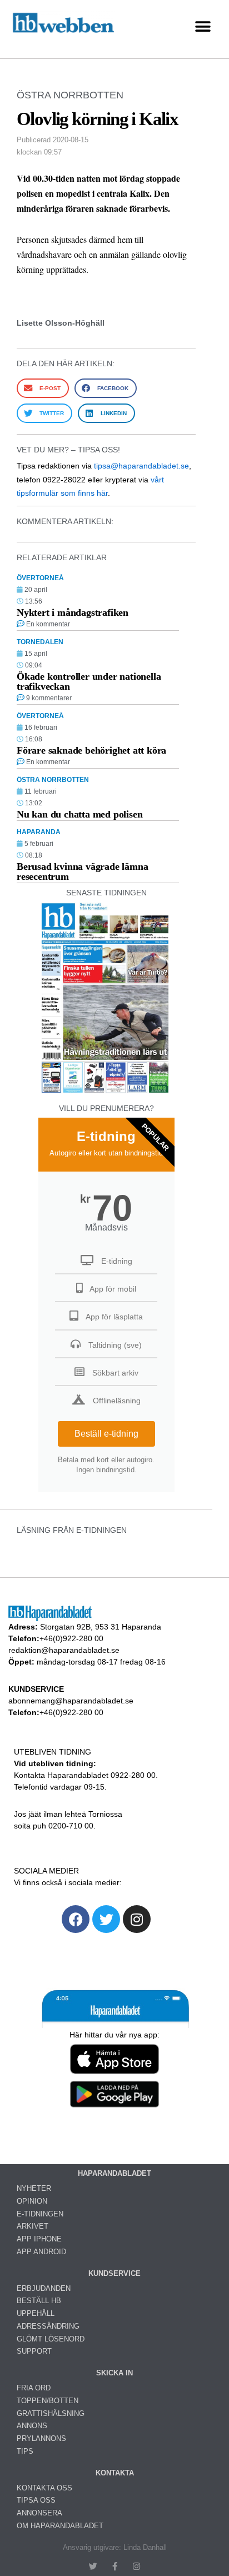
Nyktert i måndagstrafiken (73, 612)
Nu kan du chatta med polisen (79, 814)
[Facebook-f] (115, 2566)
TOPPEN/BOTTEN (48, 2401)
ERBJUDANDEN (44, 2288)
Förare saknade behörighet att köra (91, 750)
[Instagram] (137, 1919)
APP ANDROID (41, 2252)
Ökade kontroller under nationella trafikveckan (89, 681)
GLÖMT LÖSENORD (51, 2339)
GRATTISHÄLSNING (51, 2413)
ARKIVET (33, 2226)
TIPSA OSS (36, 2500)
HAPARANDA (39, 832)
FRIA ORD (34, 2388)
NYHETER (34, 2188)
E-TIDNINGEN (40, 2214)
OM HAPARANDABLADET (60, 2526)
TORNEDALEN (40, 642)
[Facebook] (76, 1919)
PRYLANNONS (41, 2438)
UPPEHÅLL (36, 2313)
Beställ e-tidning (106, 1434)
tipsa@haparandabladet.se (141, 466)
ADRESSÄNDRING (48, 2326)
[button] (203, 26)
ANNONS (32, 2426)
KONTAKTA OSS (44, 2488)
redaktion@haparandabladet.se (64, 1650)
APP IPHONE (39, 2239)
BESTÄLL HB (39, 2301)
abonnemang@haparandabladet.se (71, 1701)
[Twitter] (106, 1919)
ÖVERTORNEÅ (40, 578)
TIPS (25, 2451)
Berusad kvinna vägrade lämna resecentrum (82, 871)
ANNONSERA (39, 2513)
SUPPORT (34, 2351)
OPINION (32, 2201)
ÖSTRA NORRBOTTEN (70, 95)
